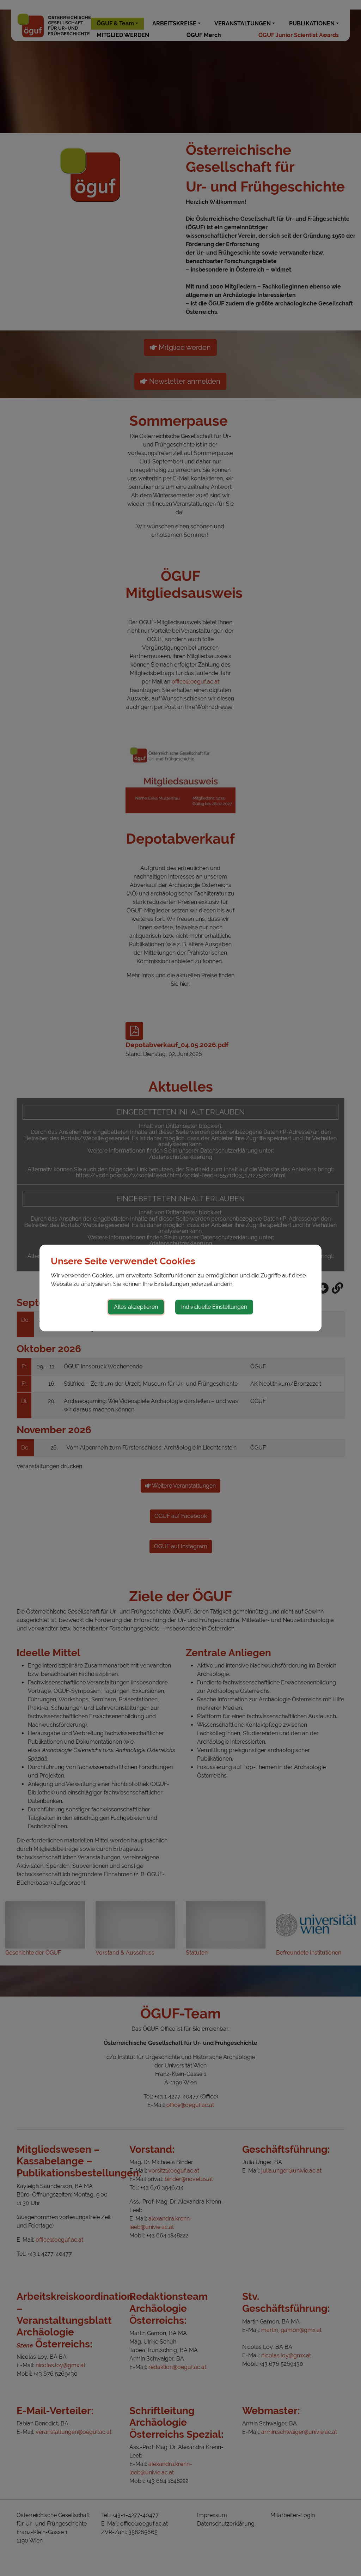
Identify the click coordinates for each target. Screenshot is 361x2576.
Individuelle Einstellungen (214, 1307)
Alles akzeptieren (136, 1307)
